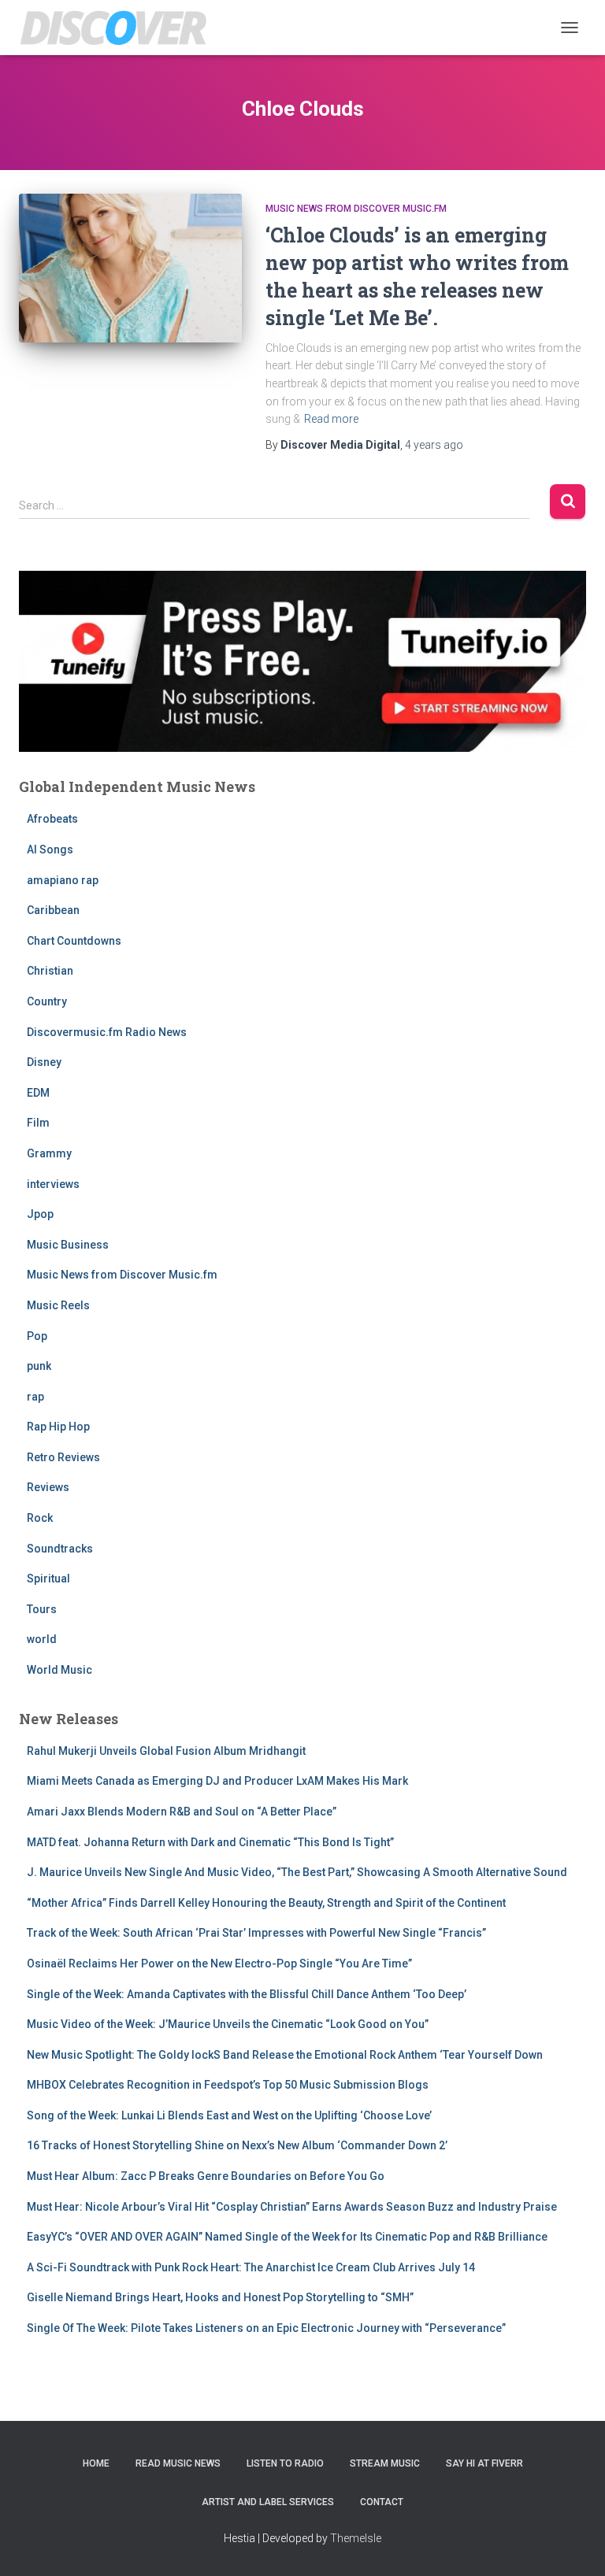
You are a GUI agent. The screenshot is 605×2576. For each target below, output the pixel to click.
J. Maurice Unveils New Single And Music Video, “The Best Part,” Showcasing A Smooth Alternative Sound (297, 1872)
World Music (59, 1670)
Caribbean (53, 910)
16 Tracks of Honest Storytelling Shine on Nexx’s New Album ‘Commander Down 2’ (237, 2145)
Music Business (68, 1245)
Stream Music (385, 2463)
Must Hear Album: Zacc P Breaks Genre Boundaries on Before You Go (206, 2176)
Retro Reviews (63, 1457)
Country (47, 1001)
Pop (37, 1336)
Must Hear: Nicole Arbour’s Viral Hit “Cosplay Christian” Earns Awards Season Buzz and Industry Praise (292, 2207)
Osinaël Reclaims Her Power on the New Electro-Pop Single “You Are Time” (219, 1963)
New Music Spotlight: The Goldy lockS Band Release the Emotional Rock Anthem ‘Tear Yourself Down (285, 2055)
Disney (44, 1062)
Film (38, 1123)
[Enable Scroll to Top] (574, 2545)
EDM (38, 1093)
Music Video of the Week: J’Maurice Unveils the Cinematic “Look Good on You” (228, 2024)
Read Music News (178, 2463)
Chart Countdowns (74, 941)
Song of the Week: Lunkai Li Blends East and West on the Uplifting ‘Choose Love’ (229, 2115)
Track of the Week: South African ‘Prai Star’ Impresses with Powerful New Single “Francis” (256, 1933)
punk (39, 1366)
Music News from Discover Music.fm (356, 209)
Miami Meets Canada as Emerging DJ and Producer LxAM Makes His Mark (217, 1781)
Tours (42, 1609)
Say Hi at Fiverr (484, 2463)
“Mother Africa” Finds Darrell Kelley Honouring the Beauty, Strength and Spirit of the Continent (266, 1903)
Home (96, 2463)
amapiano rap (63, 880)
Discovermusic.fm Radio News (107, 1032)
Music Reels (58, 1305)
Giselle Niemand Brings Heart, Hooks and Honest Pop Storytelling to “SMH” (220, 2297)
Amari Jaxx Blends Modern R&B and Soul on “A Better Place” (182, 1812)
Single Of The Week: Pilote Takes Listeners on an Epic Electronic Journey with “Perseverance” (266, 2328)
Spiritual (48, 1579)
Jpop (40, 1214)
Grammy (49, 1153)
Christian (50, 971)
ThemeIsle (356, 2538)
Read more (331, 419)
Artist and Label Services (268, 2502)
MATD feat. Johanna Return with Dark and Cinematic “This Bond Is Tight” (210, 1842)
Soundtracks (60, 1549)
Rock (40, 1518)
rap (35, 1397)
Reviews (48, 1487)
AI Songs (50, 849)
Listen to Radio (285, 2463)
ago (434, 445)
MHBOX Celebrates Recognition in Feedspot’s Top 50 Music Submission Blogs (228, 2085)
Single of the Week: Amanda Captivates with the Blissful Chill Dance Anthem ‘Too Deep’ (247, 1994)
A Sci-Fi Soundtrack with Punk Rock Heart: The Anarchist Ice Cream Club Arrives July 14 (251, 2267)
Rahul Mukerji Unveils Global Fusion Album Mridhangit (166, 1751)
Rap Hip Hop (58, 1427)
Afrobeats (52, 819)
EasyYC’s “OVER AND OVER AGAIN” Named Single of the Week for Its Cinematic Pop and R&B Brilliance (287, 2237)
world (42, 1639)
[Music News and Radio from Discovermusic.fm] (120, 28)
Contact (382, 2502)
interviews (53, 1184)
